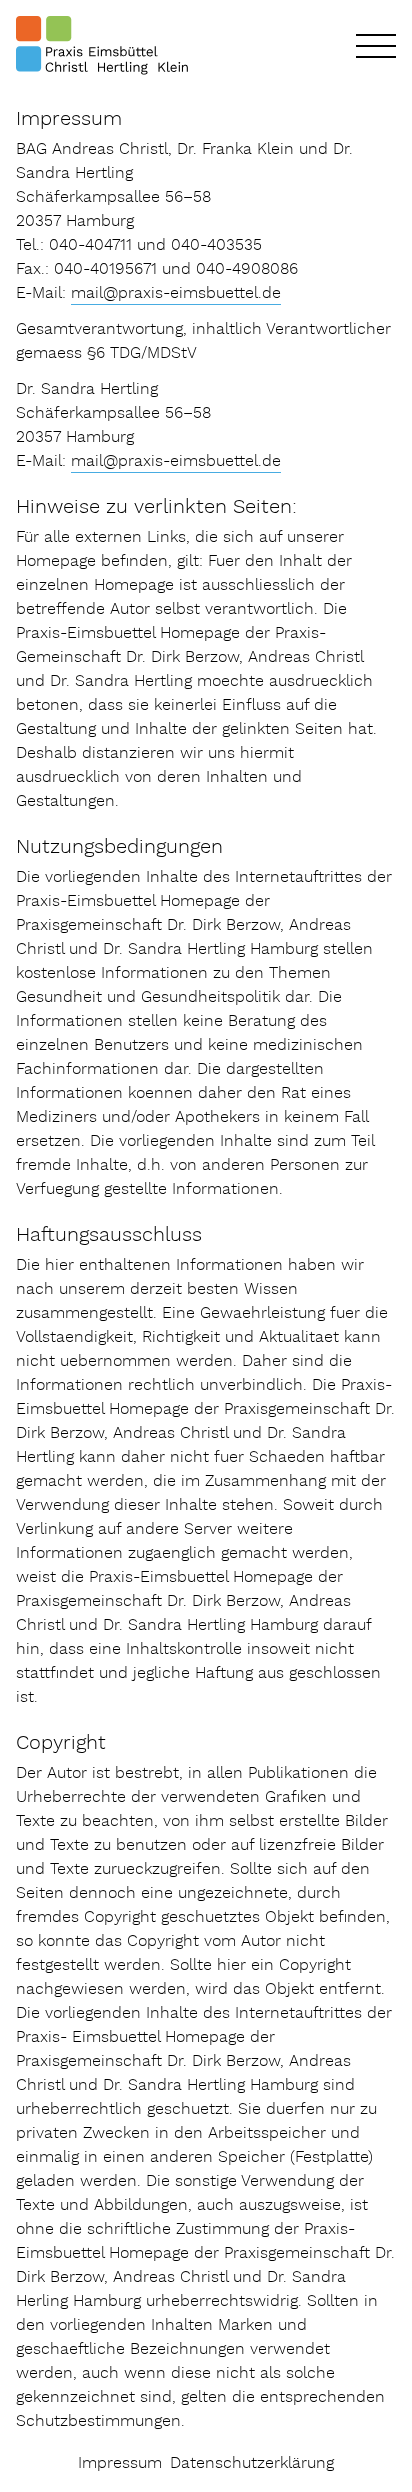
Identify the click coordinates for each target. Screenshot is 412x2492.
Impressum (120, 2463)
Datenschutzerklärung (252, 2463)
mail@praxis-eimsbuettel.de (176, 293)
